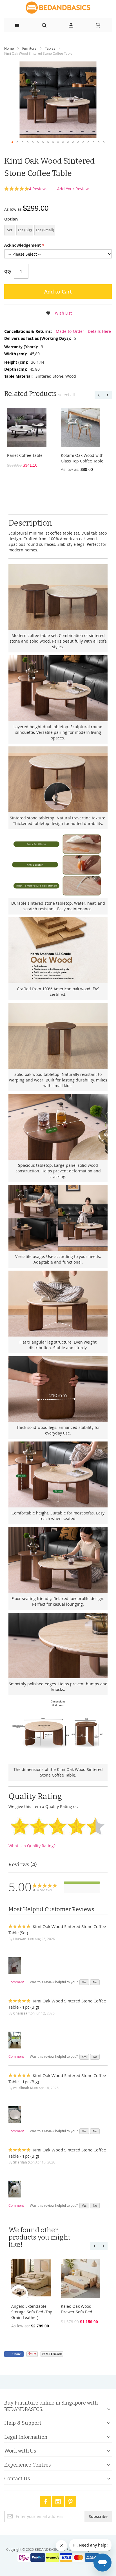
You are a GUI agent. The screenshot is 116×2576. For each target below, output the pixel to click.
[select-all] (67, 395)
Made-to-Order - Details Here (83, 331)
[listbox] (58, 231)
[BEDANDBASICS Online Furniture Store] (58, 8)
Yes (84, 1982)
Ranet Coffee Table (25, 455)
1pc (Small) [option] (45, 230)
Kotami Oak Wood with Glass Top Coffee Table (82, 458)
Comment (16, 1982)
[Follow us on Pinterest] (70, 2501)
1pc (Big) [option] (25, 230)
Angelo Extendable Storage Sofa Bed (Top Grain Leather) (32, 2312)
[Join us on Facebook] (46, 2501)
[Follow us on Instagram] (59, 2501)
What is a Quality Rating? (32, 1846)
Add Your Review (73, 189)
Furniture (29, 48)
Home (9, 48)
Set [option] (10, 230)
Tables (50, 48)
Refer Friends (52, 2354)
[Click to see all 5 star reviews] (82, 1883)
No (95, 1982)
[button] (12, 142)
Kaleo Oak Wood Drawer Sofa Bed (77, 2309)
